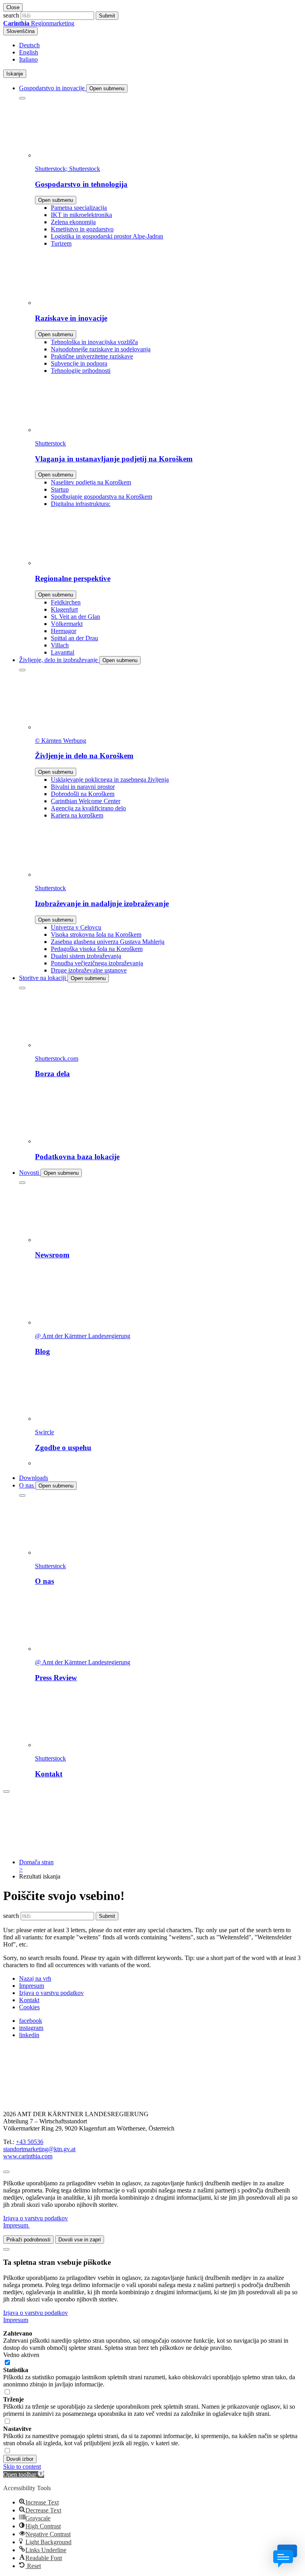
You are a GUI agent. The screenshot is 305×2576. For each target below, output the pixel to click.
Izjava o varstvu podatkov (51, 1993)
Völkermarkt (67, 624)
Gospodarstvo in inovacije (53, 88)
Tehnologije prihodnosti (81, 371)
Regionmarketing (39, 23)
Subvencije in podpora (79, 363)
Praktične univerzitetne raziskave (92, 356)
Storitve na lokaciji (43, 978)
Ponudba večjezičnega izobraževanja (97, 963)
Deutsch (29, 45)
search (11, 15)
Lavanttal (63, 652)
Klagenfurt (64, 609)
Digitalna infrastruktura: (81, 504)
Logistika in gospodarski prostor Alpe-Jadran (107, 236)
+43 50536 (30, 2142)
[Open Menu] (6, 1792)
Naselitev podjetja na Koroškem (91, 482)
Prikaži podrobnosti (28, 2240)
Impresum (32, 1986)
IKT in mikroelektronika (81, 215)
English (29, 52)
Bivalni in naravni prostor (83, 787)
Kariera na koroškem (77, 815)
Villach (60, 645)
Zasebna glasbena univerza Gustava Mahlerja (108, 942)
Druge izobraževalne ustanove (89, 970)
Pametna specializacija (79, 208)
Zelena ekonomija (73, 222)
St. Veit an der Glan (75, 617)
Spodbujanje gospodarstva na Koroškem (101, 497)
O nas (27, 1485)
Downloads (34, 1478)
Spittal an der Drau (74, 638)
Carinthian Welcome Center (86, 801)
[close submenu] (22, 98)
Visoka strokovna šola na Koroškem (96, 935)
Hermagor (64, 631)
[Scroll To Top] (6, 2172)
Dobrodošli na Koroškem (83, 794)
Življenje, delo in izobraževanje (59, 660)
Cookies (29, 2007)
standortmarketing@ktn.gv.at (39, 2149)
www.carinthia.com (28, 2156)
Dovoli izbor (20, 2459)
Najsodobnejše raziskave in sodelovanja (101, 349)
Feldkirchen (66, 602)
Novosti (30, 1173)
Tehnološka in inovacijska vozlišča (94, 342)
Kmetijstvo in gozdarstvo (82, 229)
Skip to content (22, 2467)
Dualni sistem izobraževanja (86, 956)
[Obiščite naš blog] (43, 2101)
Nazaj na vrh (35, 1978)
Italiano (28, 59)
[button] (24, 2474)
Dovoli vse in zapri (80, 2240)
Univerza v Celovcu (76, 927)
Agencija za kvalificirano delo (88, 808)
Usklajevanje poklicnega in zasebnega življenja (110, 780)
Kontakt (29, 2000)
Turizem (61, 243)
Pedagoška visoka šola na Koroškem (97, 949)
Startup (60, 489)
